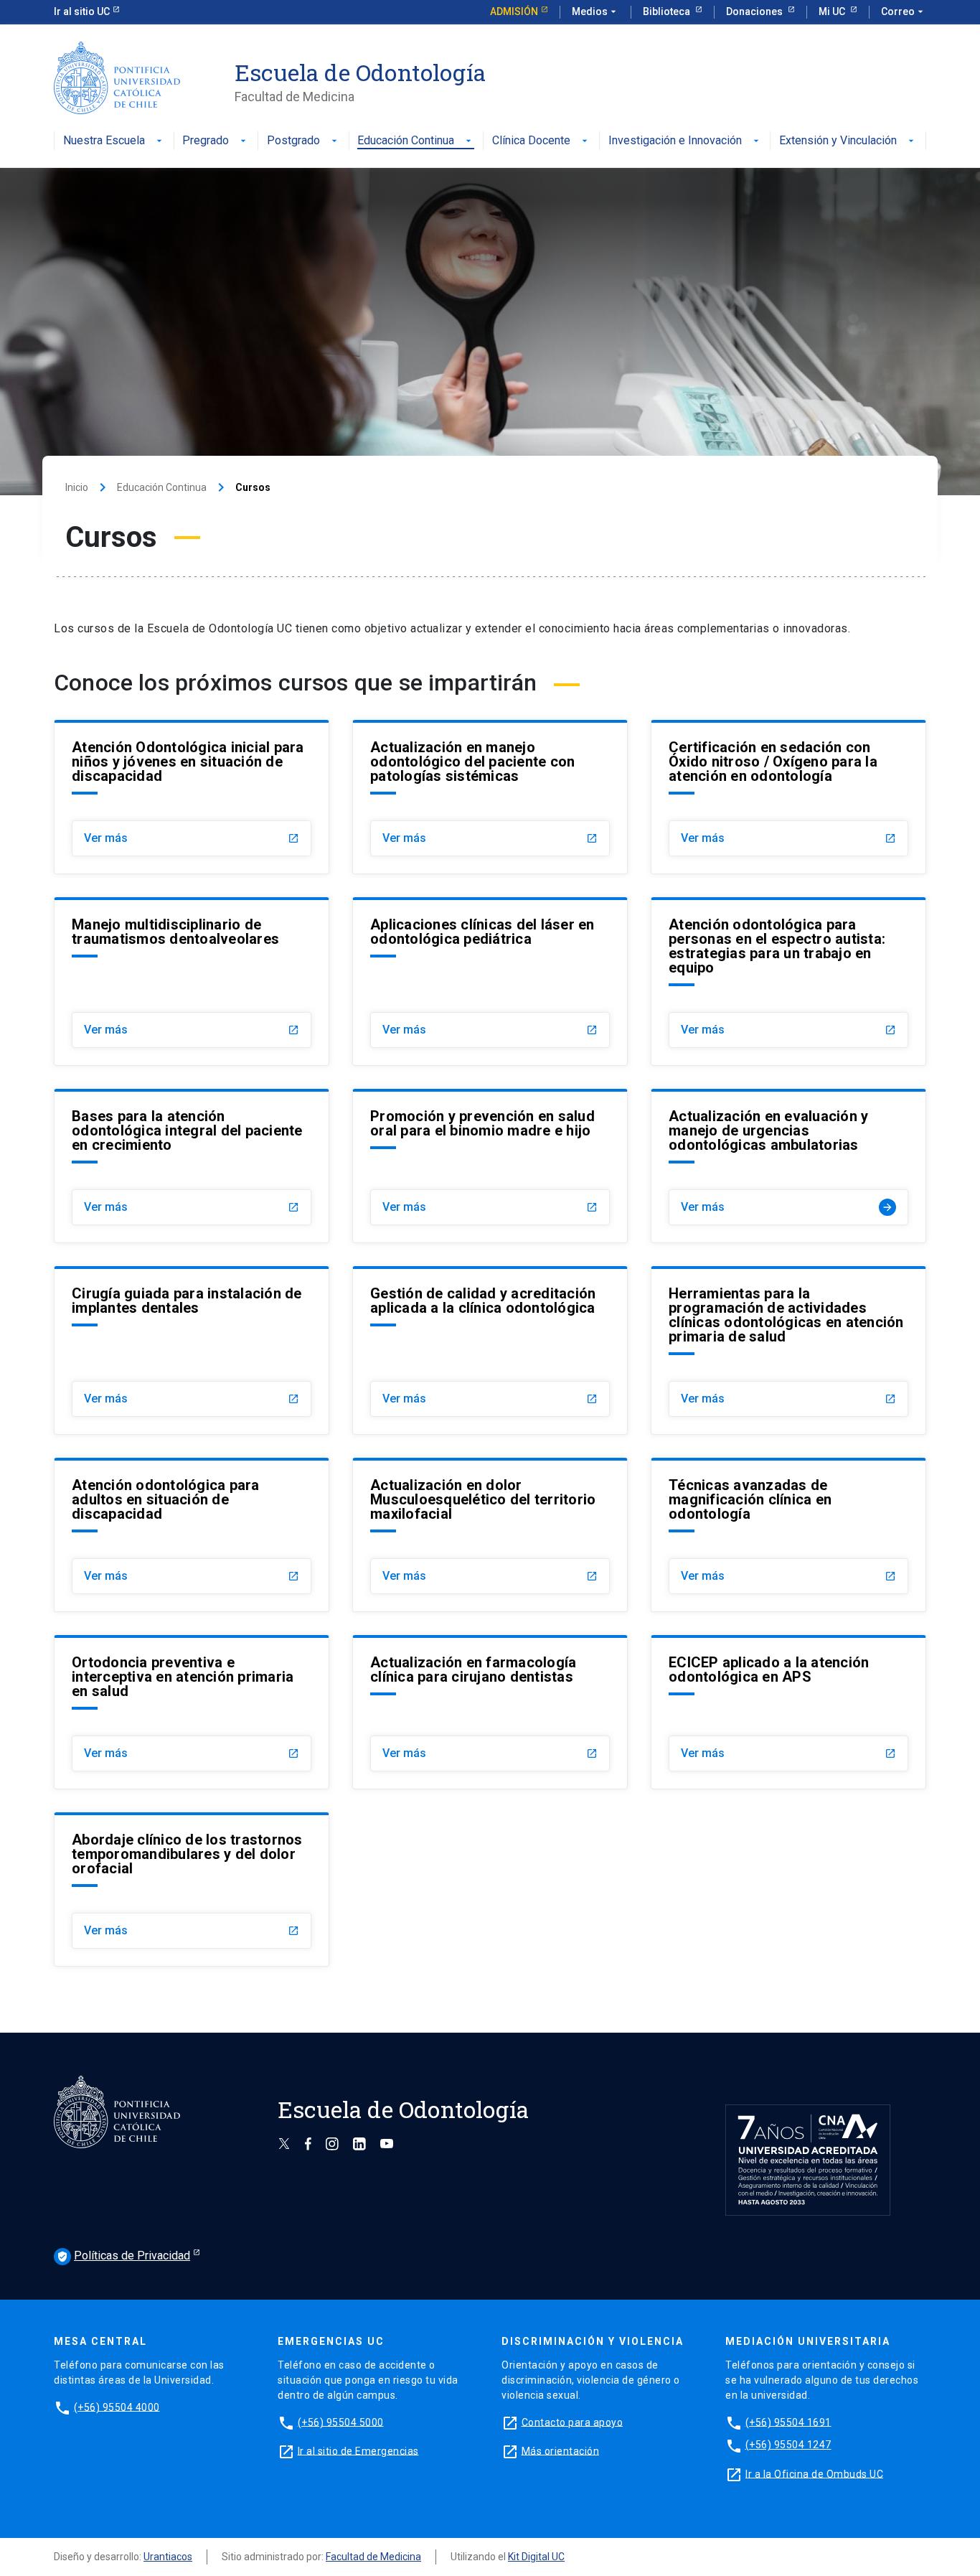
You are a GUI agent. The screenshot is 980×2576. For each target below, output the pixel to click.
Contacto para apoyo (573, 2422)
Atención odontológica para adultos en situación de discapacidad (166, 1499)
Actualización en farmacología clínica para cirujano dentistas (473, 1669)
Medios (595, 11)
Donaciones (755, 11)
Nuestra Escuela (104, 141)
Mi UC (833, 11)
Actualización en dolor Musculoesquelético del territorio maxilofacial (483, 1499)
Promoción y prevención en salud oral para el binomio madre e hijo (482, 1123)
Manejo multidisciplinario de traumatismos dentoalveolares (175, 932)
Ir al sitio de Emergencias (358, 2450)
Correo (904, 11)
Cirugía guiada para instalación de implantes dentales (187, 1301)
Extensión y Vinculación (838, 141)
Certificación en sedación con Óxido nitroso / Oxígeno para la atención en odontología (773, 762)
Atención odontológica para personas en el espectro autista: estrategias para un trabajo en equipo (777, 946)
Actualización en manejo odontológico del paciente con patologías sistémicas (472, 762)
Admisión (514, 11)
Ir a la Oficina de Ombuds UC (814, 2473)
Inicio (77, 487)
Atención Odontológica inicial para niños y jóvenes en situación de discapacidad (188, 762)
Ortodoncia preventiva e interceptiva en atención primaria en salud (183, 1677)
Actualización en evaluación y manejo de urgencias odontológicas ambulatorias (768, 1130)
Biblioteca (668, 11)
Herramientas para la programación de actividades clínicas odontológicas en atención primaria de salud (786, 1315)
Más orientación (561, 2450)
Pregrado (206, 141)
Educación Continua (406, 141)
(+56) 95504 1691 (788, 2422)
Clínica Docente (531, 141)
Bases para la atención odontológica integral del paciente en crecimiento (187, 1130)
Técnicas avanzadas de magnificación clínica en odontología (750, 1499)
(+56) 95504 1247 (788, 2445)
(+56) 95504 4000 (117, 2407)
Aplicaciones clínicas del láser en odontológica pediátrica (482, 932)
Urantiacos (168, 2557)
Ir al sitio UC (82, 11)
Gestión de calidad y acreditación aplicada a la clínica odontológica (483, 1301)
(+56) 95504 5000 (341, 2422)
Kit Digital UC (536, 2557)
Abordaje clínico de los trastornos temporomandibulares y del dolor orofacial (187, 1854)
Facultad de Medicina (373, 2557)
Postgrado (293, 141)
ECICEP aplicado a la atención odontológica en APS (769, 1669)
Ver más (192, 838)
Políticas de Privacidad (123, 2256)
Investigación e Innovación (675, 141)
